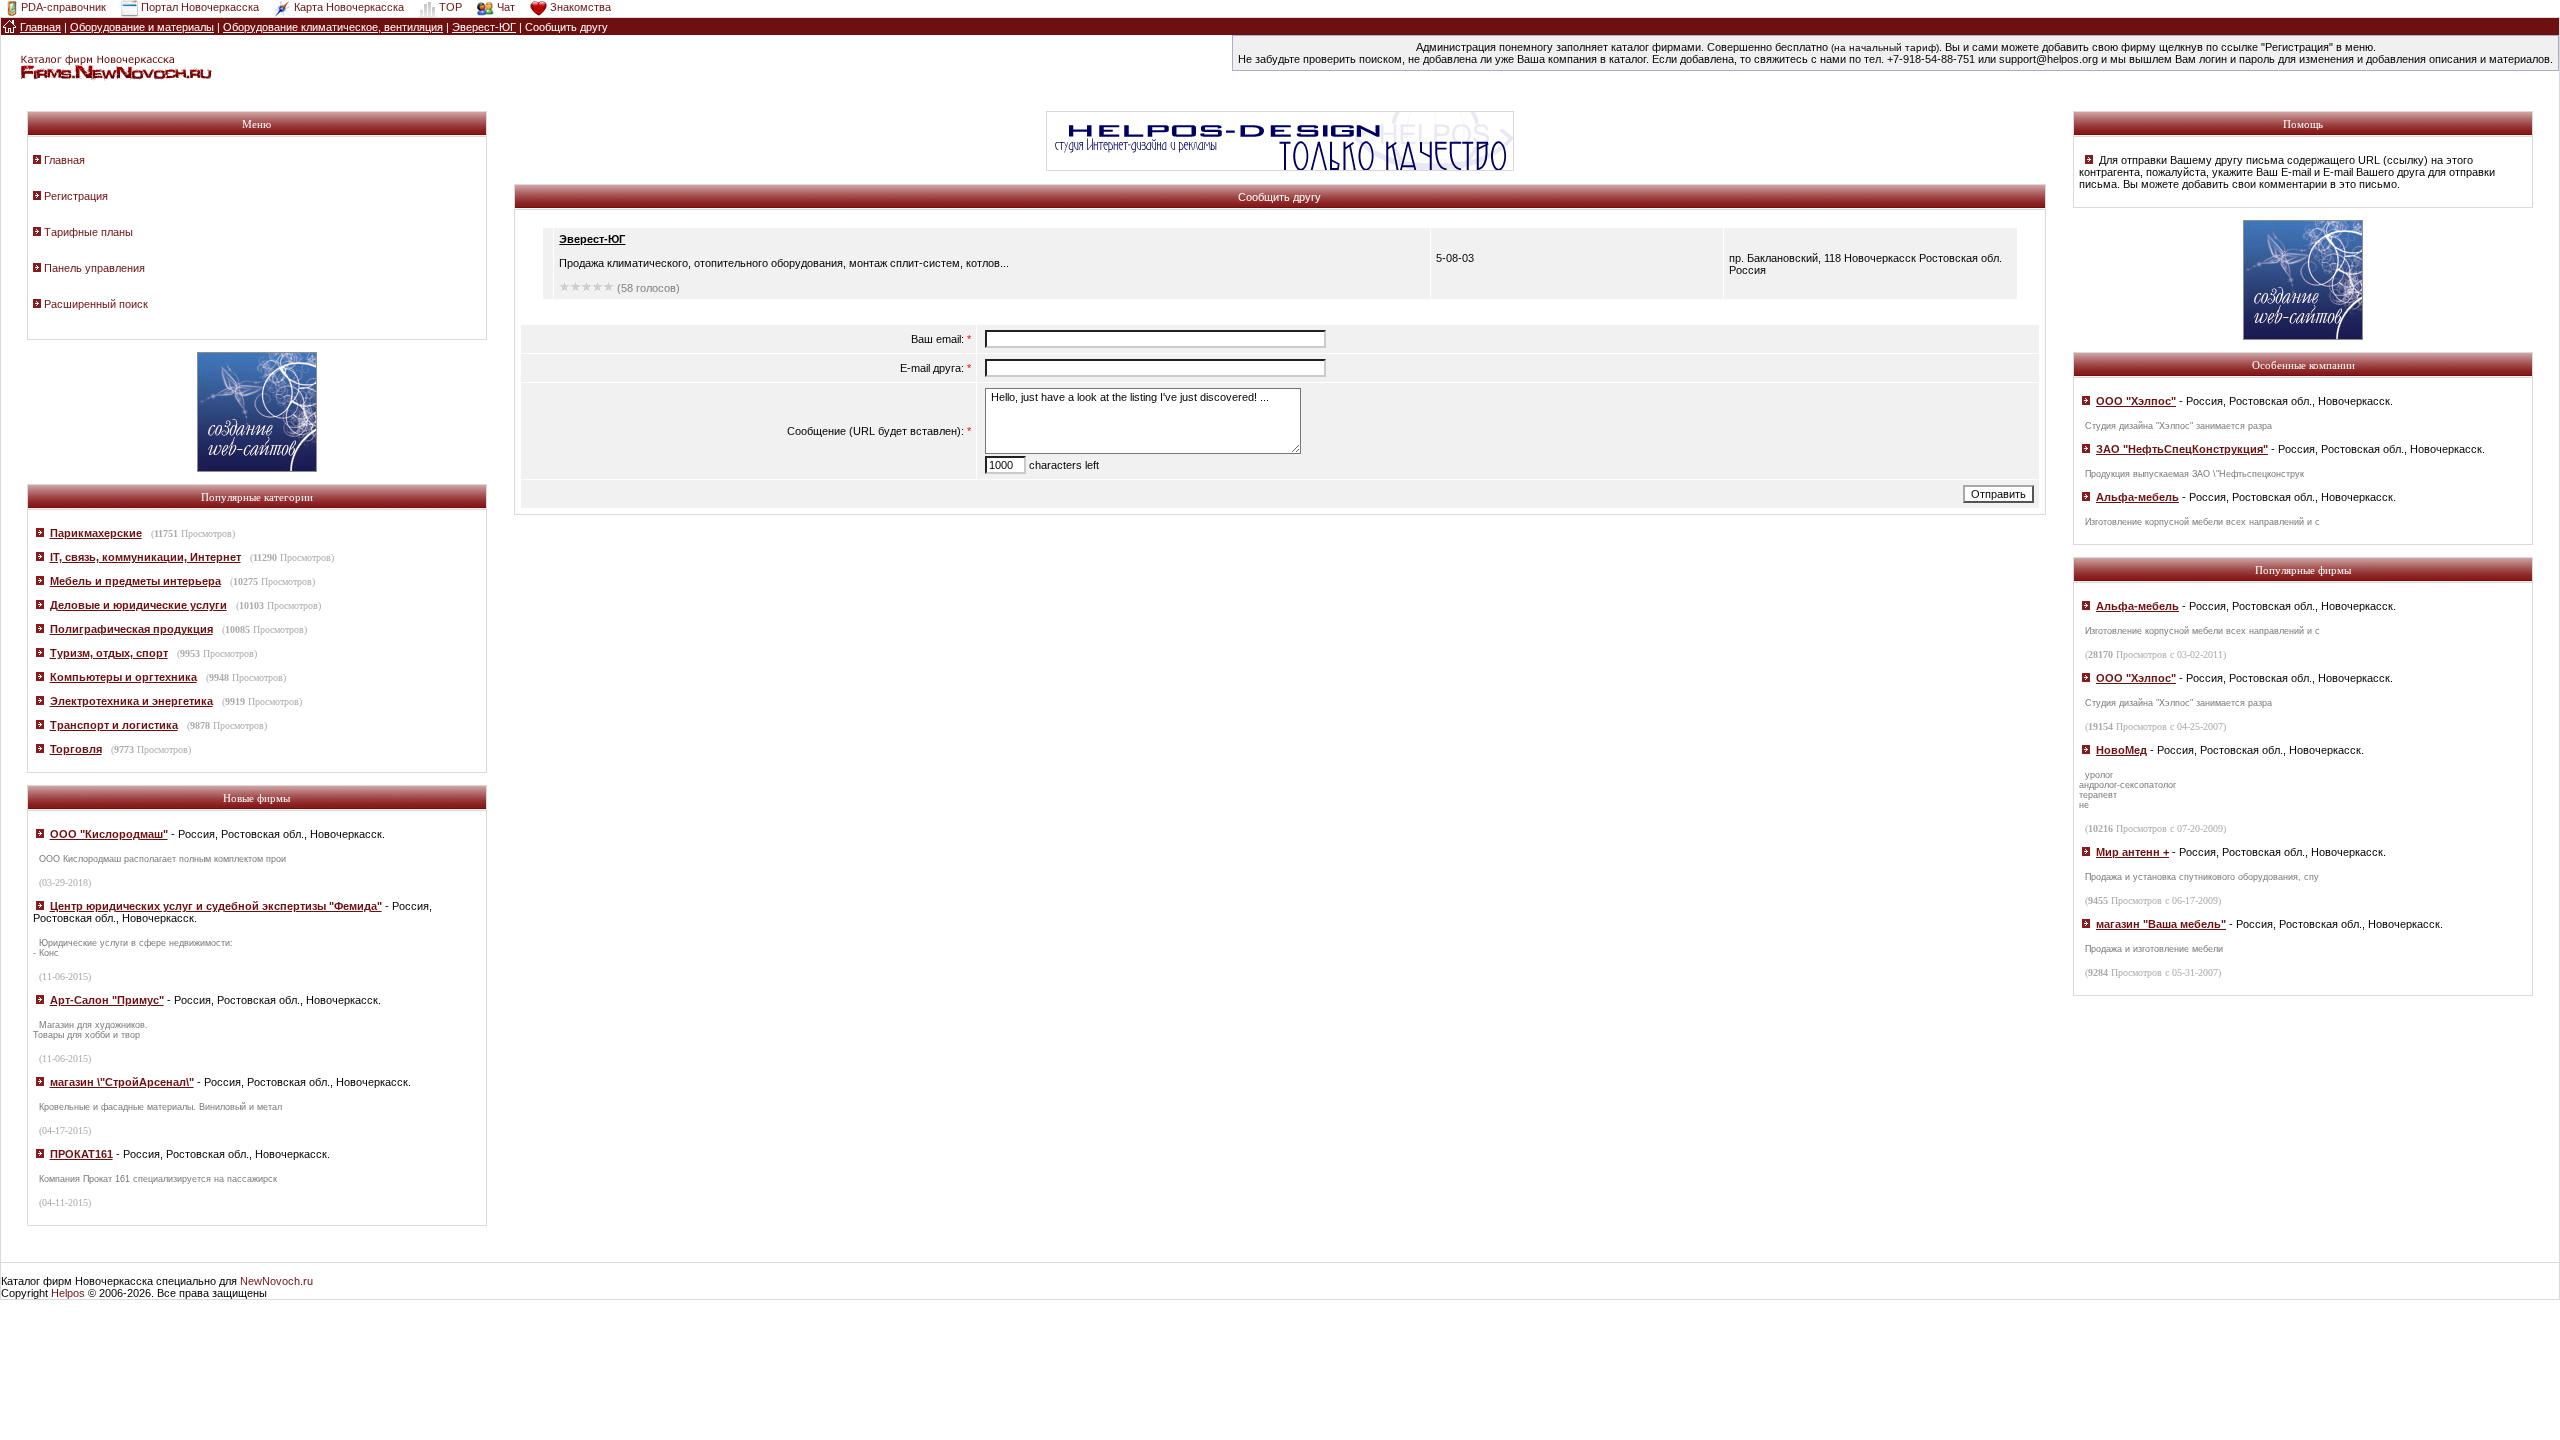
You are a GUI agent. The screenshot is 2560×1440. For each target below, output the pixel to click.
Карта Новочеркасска (349, 7)
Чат (506, 7)
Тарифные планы (88, 232)
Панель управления (94, 268)
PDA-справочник (63, 7)
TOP (450, 7)
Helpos (68, 1293)
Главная (64, 160)
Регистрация (76, 196)
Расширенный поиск (96, 304)
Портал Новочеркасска (200, 7)
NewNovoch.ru (276, 1281)
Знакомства (580, 7)
